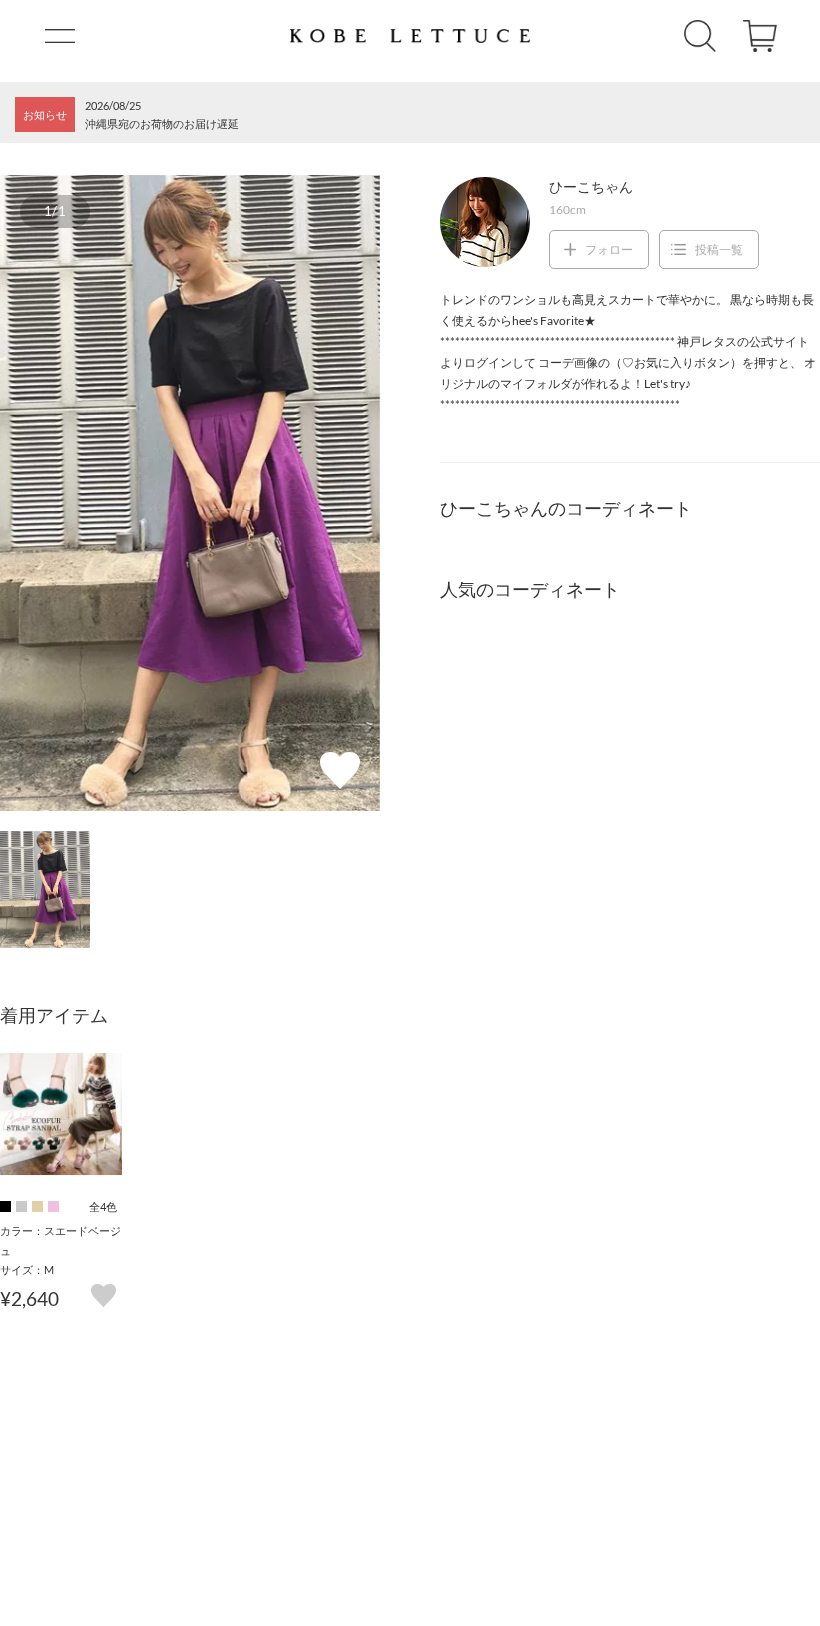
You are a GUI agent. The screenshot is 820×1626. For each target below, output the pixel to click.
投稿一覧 (719, 249)
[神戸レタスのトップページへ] (410, 36)
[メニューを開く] (60, 36)
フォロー (609, 249)
